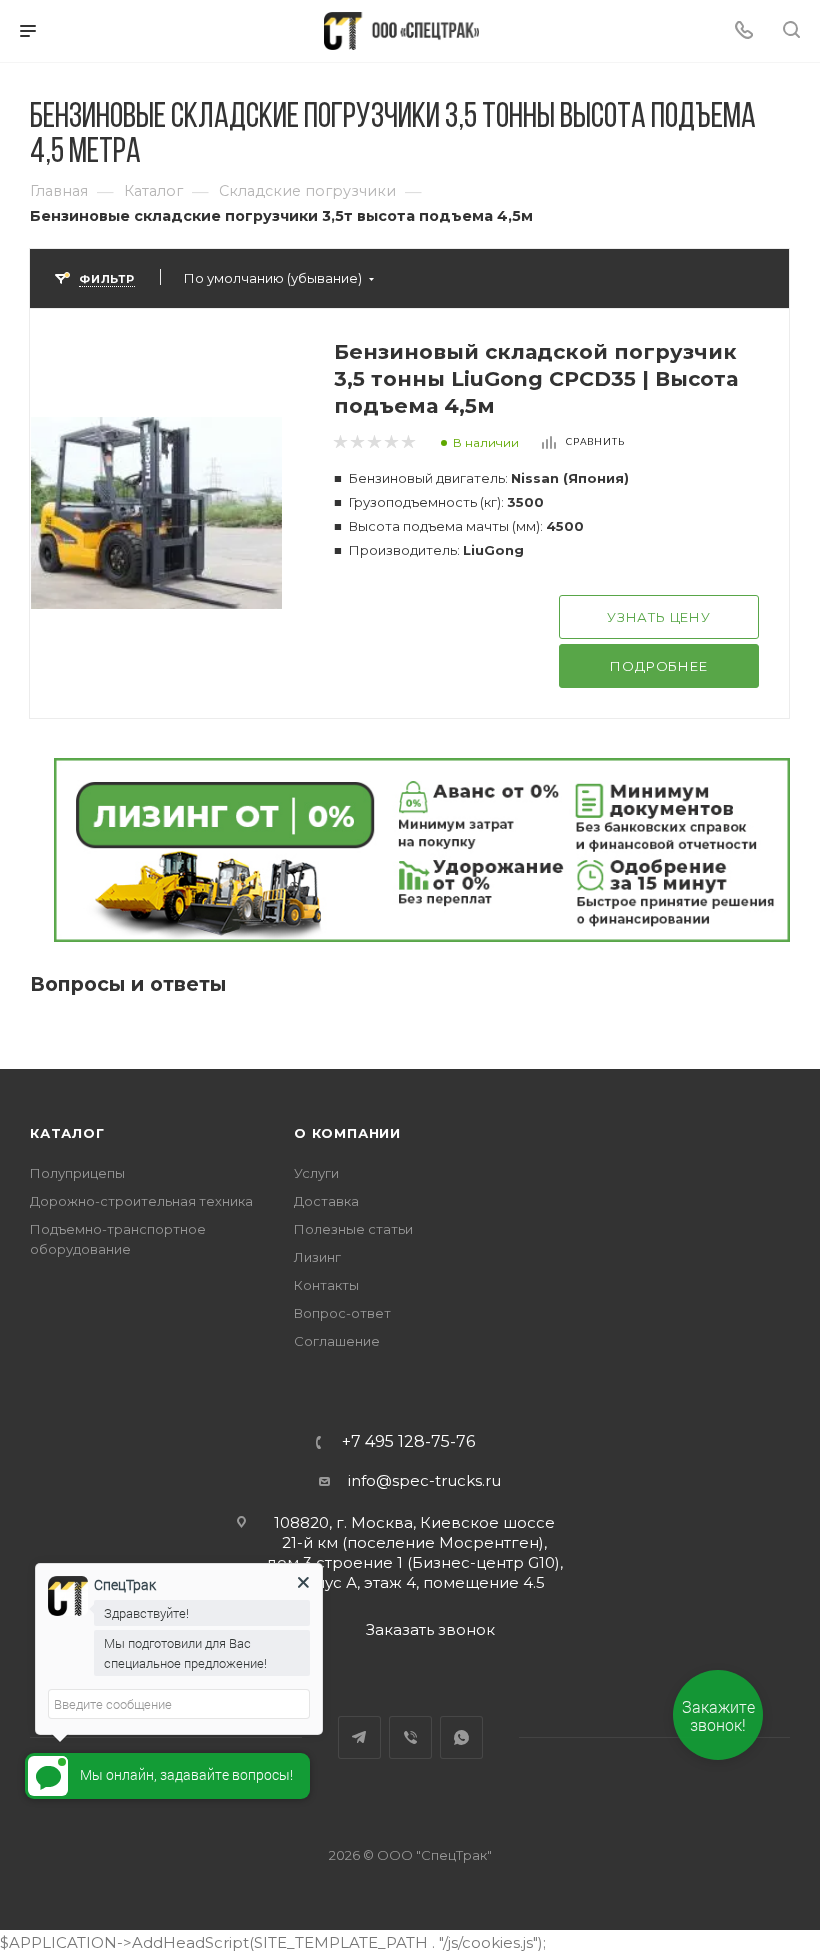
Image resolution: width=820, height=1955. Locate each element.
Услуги (316, 1173)
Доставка (326, 1201)
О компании (347, 1133)
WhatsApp (461, 1737)
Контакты (326, 1285)
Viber (410, 1737)
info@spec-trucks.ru (424, 1480)
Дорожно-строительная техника (141, 1201)
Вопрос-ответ (342, 1313)
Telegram (359, 1737)
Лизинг (317, 1257)
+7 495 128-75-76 (408, 1442)
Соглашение (337, 1341)
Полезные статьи (353, 1229)
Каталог (67, 1133)
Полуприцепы (77, 1173)
